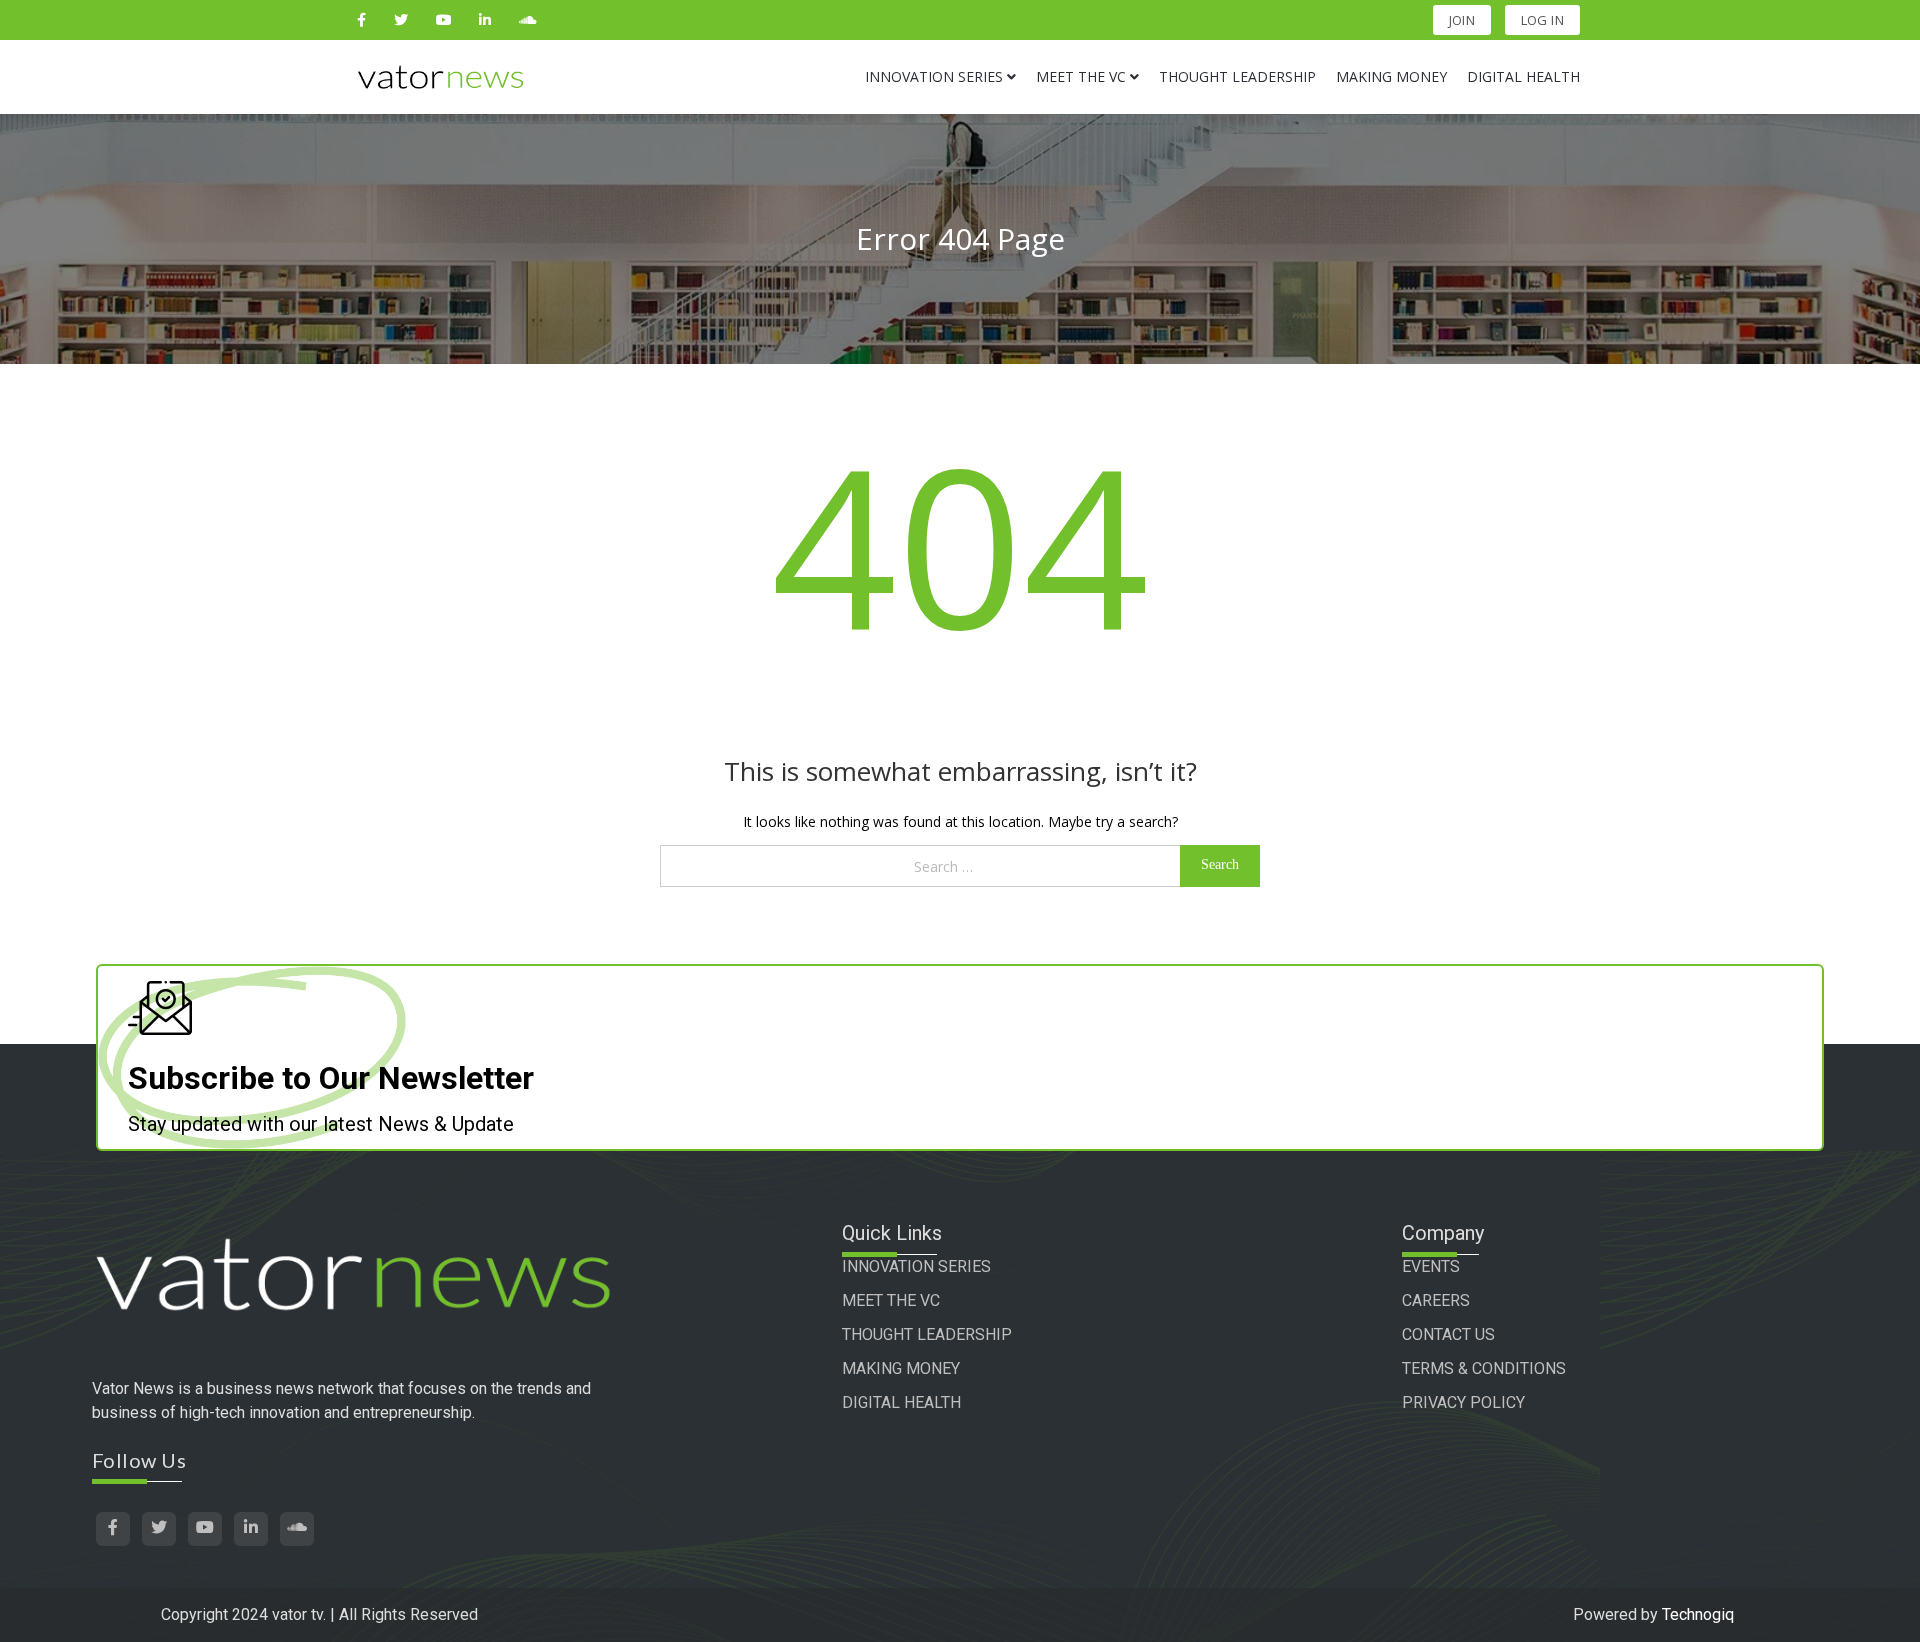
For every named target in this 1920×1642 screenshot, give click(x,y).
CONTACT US (1448, 1334)
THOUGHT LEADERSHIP (927, 1334)
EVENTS (1431, 1266)
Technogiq (1698, 1614)
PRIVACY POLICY (1463, 1402)
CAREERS (1436, 1300)
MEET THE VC (891, 1300)
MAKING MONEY (901, 1368)
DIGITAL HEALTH (901, 1402)
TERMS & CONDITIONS (1484, 1368)
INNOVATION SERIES (916, 1266)
